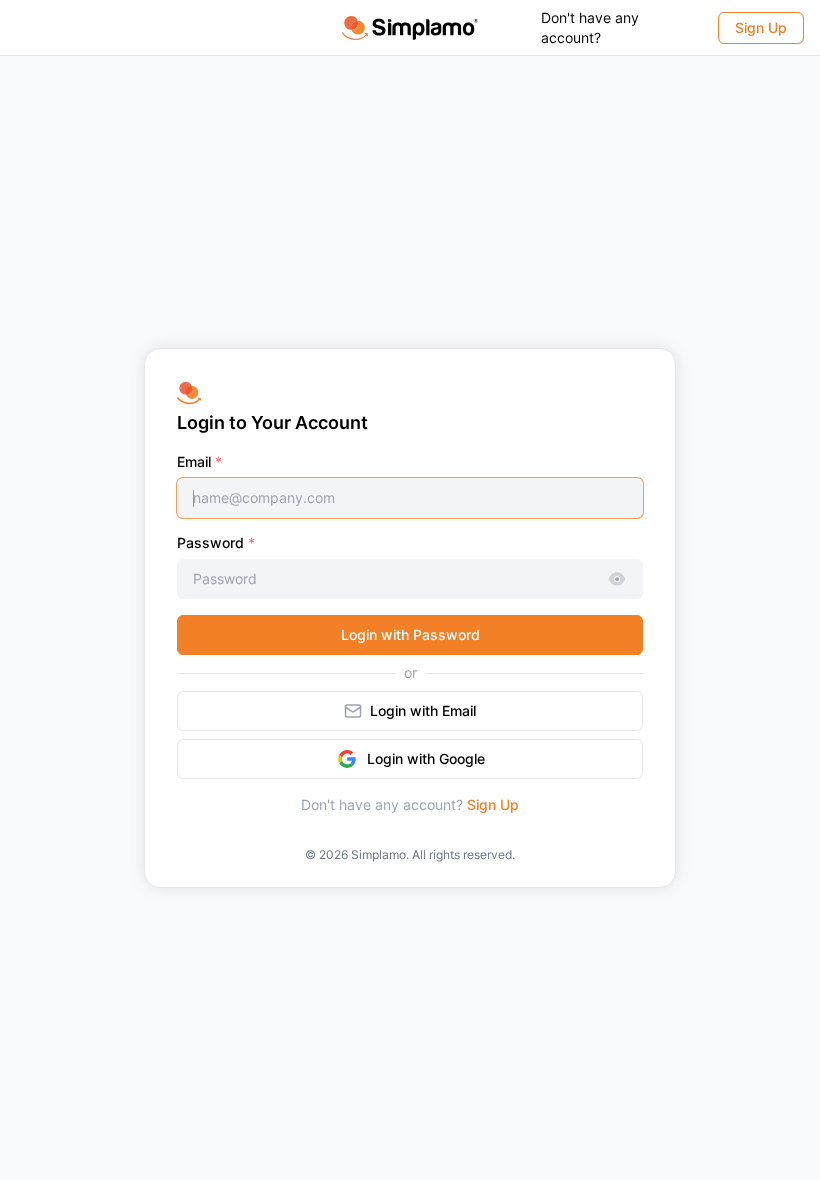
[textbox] (410, 498)
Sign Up (493, 804)
